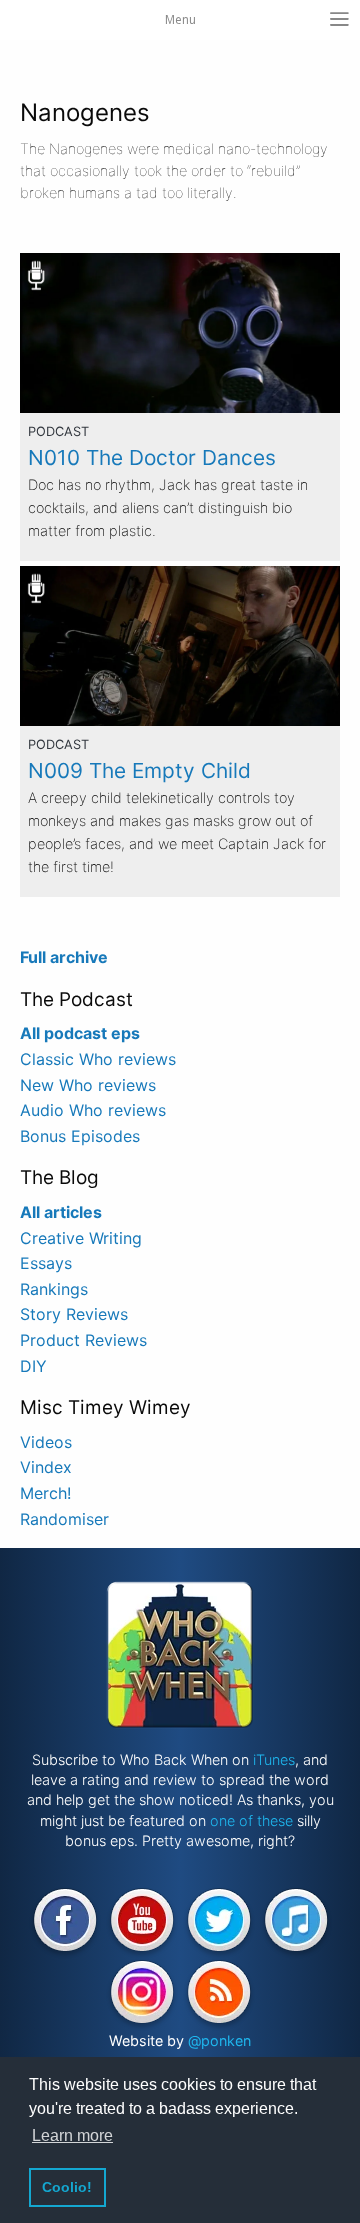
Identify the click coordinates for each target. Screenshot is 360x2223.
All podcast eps (80, 1033)
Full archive (64, 957)
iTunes (274, 1759)
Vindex (46, 1467)
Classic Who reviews (98, 1059)
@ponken (219, 2040)
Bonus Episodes (80, 1136)
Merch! (45, 1493)
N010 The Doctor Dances (152, 457)
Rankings (54, 1289)
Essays (46, 1263)
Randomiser (64, 1519)
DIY (33, 1366)
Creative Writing (81, 1238)
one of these (251, 1820)
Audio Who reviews (93, 1110)
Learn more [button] (72, 2135)
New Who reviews (88, 1085)
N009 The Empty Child (139, 770)
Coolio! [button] (67, 2187)
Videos (46, 1442)
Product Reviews (83, 1340)
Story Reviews (74, 1314)
